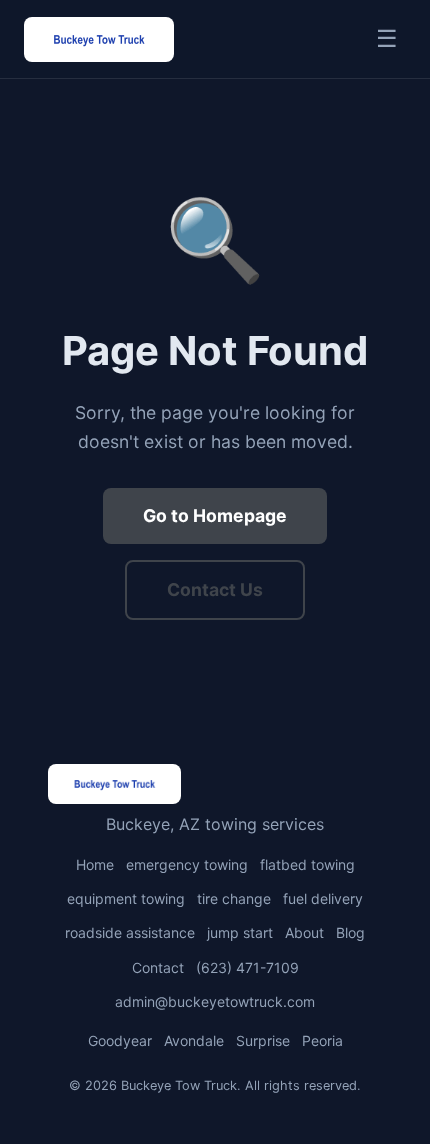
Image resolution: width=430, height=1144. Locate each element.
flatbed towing (307, 864)
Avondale (194, 1040)
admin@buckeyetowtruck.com (215, 1001)
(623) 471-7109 (247, 967)
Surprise (263, 1040)
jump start (240, 932)
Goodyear (120, 1040)
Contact (158, 967)
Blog (350, 932)
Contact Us (215, 589)
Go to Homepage (215, 515)
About (304, 932)
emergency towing (187, 864)
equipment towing (126, 898)
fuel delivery (323, 898)
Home (95, 864)
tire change (234, 898)
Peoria (322, 1040)
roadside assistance (130, 932)
